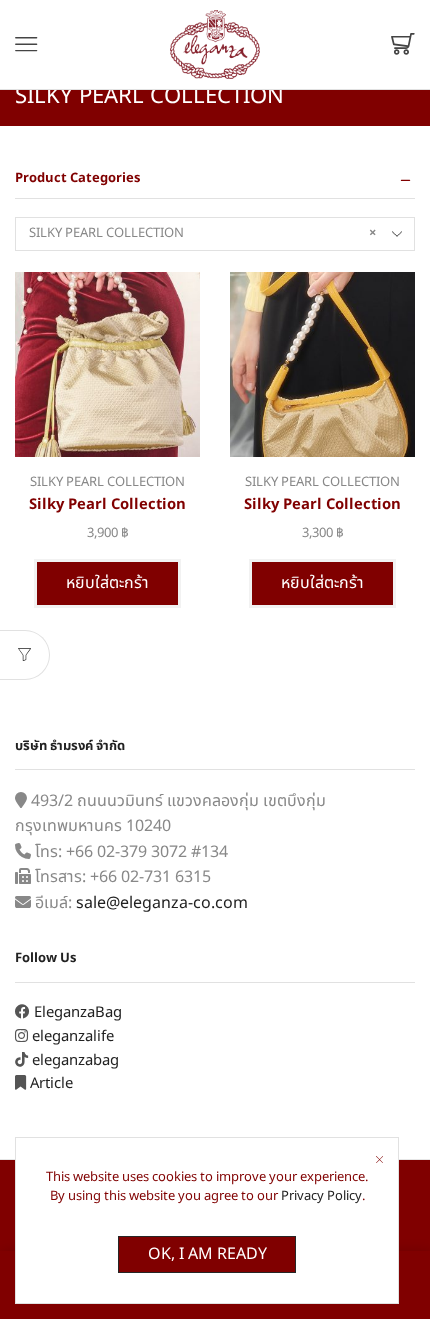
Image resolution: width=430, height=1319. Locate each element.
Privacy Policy (321, 1196)
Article (51, 1083)
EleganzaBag (78, 1012)
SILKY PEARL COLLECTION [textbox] (202, 233)
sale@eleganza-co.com (162, 903)
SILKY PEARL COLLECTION (107, 482)
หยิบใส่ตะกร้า (107, 583)
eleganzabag (75, 1060)
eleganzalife (73, 1036)
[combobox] (215, 234)
